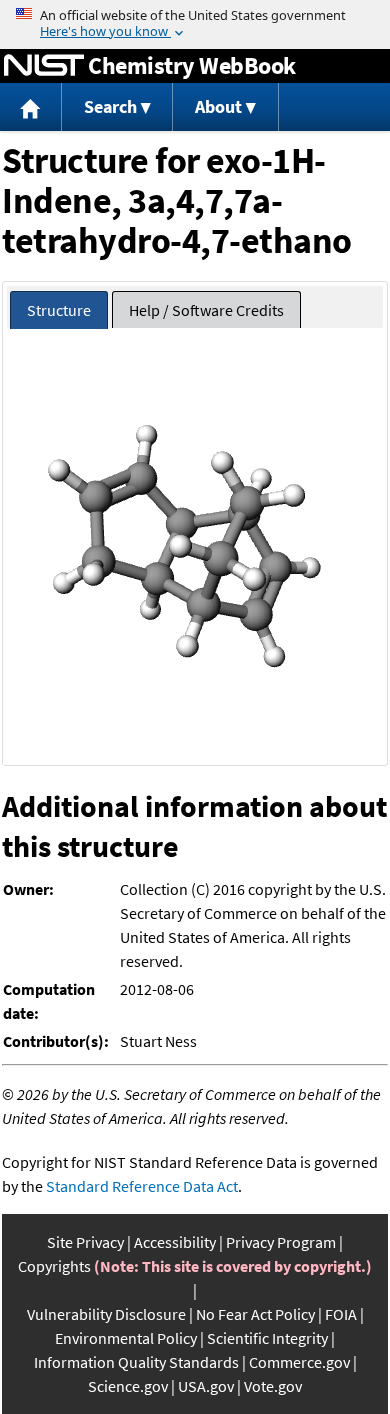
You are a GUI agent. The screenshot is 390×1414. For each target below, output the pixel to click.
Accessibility (175, 1242)
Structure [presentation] (59, 310)
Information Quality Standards (136, 1362)
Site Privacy (85, 1242)
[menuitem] (31, 107)
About (218, 106)
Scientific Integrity (267, 1338)
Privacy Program (281, 1242)
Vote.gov (273, 1386)
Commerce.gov (299, 1362)
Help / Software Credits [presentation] (206, 310)
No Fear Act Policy (255, 1314)
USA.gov (206, 1386)
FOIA (341, 1314)
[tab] (59, 310)
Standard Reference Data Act (142, 1186)
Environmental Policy (126, 1338)
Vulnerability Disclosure (106, 1314)
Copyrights (54, 1266)
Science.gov (128, 1386)
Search (110, 106)
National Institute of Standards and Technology (44, 66)
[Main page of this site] (31, 107)
